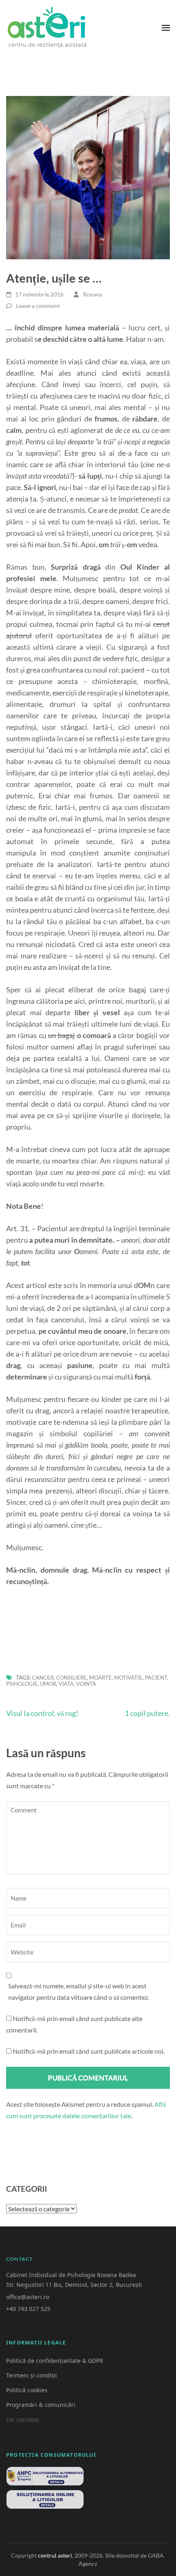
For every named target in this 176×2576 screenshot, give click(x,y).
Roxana (93, 294)
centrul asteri (55, 2555)
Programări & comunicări (41, 2405)
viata (66, 1684)
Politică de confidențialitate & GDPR (55, 2361)
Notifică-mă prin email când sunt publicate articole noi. (89, 2051)
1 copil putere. (147, 1713)
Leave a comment (38, 306)
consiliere (71, 1678)
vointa (86, 1684)
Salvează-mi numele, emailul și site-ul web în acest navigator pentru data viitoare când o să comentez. (79, 1991)
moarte (100, 1678)
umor (48, 1684)
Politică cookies (27, 2390)
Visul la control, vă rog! (42, 1713)
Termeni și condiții (32, 2375)
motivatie (128, 1678)
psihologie (22, 1684)
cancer (43, 1678)
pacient (156, 1678)
